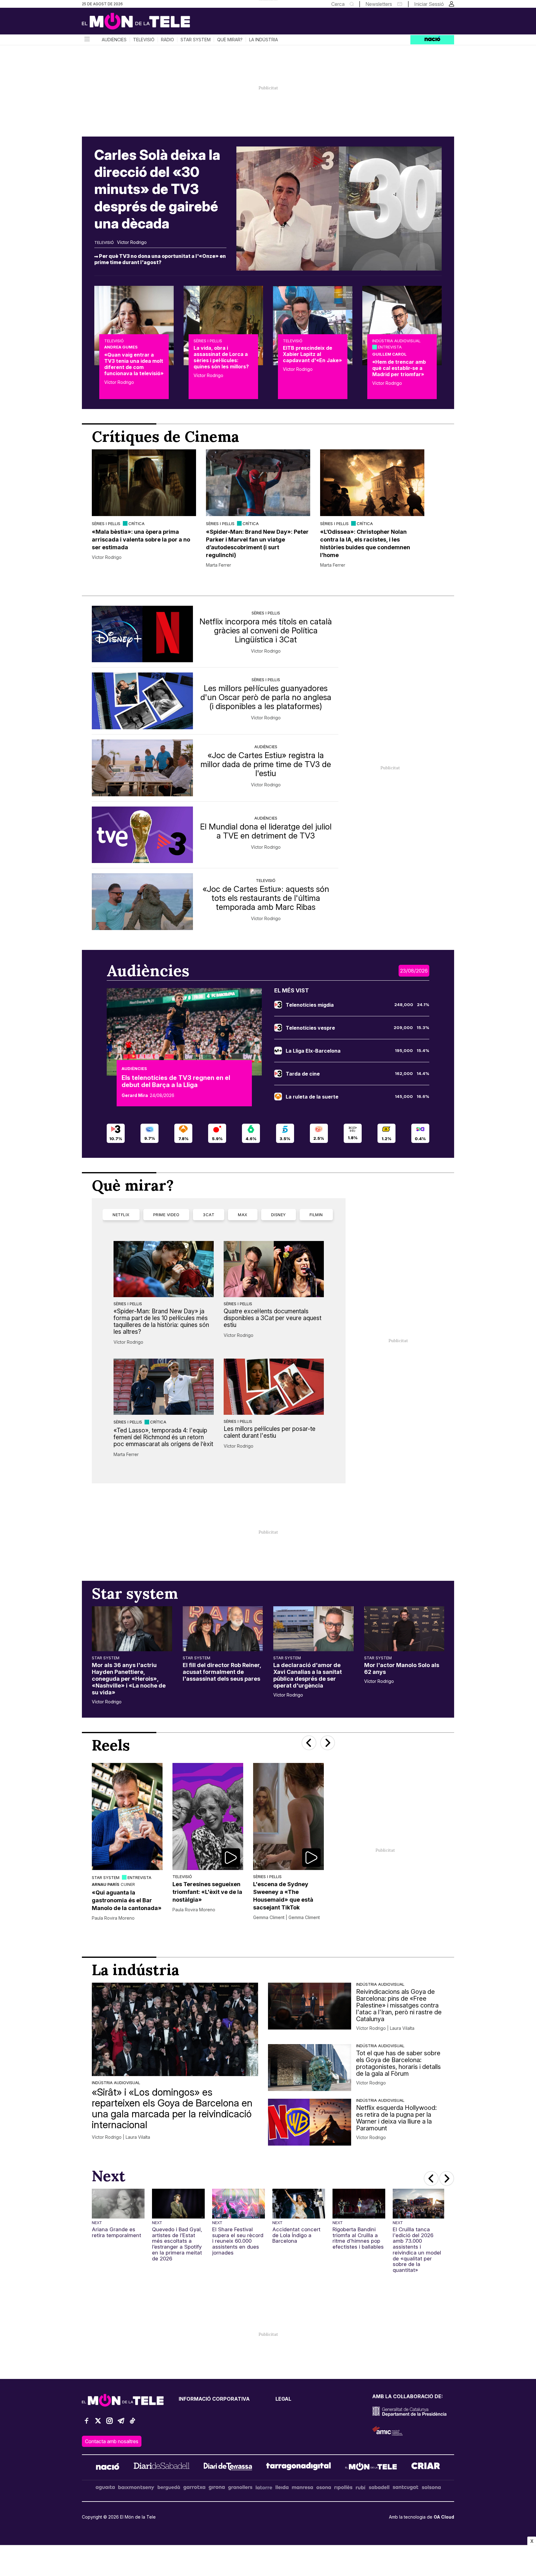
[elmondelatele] (371, 2467)
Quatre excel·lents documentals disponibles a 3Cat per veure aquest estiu (272, 1318)
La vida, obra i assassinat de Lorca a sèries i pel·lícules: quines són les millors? (221, 357)
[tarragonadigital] (299, 2467)
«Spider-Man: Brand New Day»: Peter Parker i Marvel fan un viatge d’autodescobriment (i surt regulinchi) (257, 543)
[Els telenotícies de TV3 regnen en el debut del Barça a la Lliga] (184, 1032)
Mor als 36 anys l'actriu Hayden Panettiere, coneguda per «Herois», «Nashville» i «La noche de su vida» (129, 1679)
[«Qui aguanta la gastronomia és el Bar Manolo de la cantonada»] (127, 1816)
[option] (144, 509)
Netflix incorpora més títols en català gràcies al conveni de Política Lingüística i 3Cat (266, 630)
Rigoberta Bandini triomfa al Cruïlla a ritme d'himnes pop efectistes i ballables (358, 2238)
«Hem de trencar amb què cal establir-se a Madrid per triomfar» (399, 368)
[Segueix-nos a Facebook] (87, 2423)
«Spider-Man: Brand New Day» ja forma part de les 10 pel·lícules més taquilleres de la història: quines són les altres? (161, 1321)
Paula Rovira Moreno (113, 1918)
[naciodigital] (108, 2467)
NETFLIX (121, 1215)
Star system (196, 40)
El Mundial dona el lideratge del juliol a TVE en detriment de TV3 (266, 831)
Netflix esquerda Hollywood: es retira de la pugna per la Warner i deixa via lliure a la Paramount (396, 2118)
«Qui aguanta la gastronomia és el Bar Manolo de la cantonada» (127, 1900)
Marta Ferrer (219, 565)
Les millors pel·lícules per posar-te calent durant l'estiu (270, 1432)
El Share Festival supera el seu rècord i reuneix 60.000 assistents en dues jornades (238, 2241)
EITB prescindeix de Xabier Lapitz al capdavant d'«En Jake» (312, 354)
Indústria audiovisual (396, 341)
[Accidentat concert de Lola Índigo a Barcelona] (299, 2204)
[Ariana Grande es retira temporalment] (118, 2204)
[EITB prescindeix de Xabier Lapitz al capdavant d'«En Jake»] (313, 326)
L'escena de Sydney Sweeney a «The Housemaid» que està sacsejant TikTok (283, 1896)
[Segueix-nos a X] (98, 2423)
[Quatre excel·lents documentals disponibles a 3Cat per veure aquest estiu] (274, 1269)
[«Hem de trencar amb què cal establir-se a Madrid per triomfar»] (402, 326)
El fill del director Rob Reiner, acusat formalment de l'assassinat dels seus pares (222, 1672)
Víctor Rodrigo (132, 242)
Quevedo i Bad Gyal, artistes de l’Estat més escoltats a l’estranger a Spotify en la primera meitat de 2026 (177, 2244)
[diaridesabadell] (162, 2467)
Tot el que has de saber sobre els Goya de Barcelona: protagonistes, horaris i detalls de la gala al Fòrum (398, 2063)
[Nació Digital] (142, 23)
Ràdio (167, 40)
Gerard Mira (135, 1095)
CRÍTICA (136, 524)
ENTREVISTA (390, 347)
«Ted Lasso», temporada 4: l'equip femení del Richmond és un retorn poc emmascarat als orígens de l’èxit (163, 1437)
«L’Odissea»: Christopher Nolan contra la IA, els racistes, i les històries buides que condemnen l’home (365, 543)
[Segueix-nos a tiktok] (132, 2423)
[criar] (426, 2467)
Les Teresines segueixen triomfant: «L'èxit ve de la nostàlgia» (207, 1892)
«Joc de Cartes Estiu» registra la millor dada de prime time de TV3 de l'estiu (266, 764)
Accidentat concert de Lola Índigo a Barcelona (296, 2235)
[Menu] (87, 40)
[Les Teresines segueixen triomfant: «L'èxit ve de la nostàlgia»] (208, 1816)
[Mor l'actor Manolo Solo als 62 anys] (404, 1629)
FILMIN (316, 1215)
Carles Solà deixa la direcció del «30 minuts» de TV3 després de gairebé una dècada (157, 189)
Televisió (144, 40)
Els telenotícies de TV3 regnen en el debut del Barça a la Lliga (176, 1081)
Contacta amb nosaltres (112, 2441)
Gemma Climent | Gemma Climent (286, 1917)
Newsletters (379, 4)
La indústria (264, 40)
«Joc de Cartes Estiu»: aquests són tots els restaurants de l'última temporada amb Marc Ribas (266, 898)
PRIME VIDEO (166, 1215)
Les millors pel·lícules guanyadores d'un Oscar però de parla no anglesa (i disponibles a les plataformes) (266, 697)
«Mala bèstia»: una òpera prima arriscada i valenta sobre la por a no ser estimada (141, 539)
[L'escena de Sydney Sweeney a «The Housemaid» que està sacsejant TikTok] (288, 1816)
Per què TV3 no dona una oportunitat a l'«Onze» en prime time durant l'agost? (160, 259)
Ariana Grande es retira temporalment (116, 2232)
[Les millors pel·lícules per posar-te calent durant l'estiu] (274, 1387)
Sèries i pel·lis (208, 341)
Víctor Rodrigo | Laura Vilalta (121, 2137)
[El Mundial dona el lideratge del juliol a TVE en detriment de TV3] (142, 835)
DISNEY (279, 1215)
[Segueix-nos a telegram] (121, 2423)
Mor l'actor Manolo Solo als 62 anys (402, 1668)
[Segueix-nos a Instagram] (109, 2423)
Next (97, 2223)
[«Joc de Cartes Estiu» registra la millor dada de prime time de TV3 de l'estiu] (142, 768)
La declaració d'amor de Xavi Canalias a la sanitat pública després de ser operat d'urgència (308, 1675)
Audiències (114, 40)
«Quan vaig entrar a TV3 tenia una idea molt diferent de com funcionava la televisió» (134, 364)
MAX (243, 1215)
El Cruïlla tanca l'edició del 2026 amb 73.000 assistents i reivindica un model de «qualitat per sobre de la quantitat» (417, 2250)
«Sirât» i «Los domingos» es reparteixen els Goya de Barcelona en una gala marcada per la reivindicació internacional (172, 2108)
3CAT (209, 1215)
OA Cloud (444, 2517)
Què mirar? (230, 40)
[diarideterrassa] (228, 2467)
